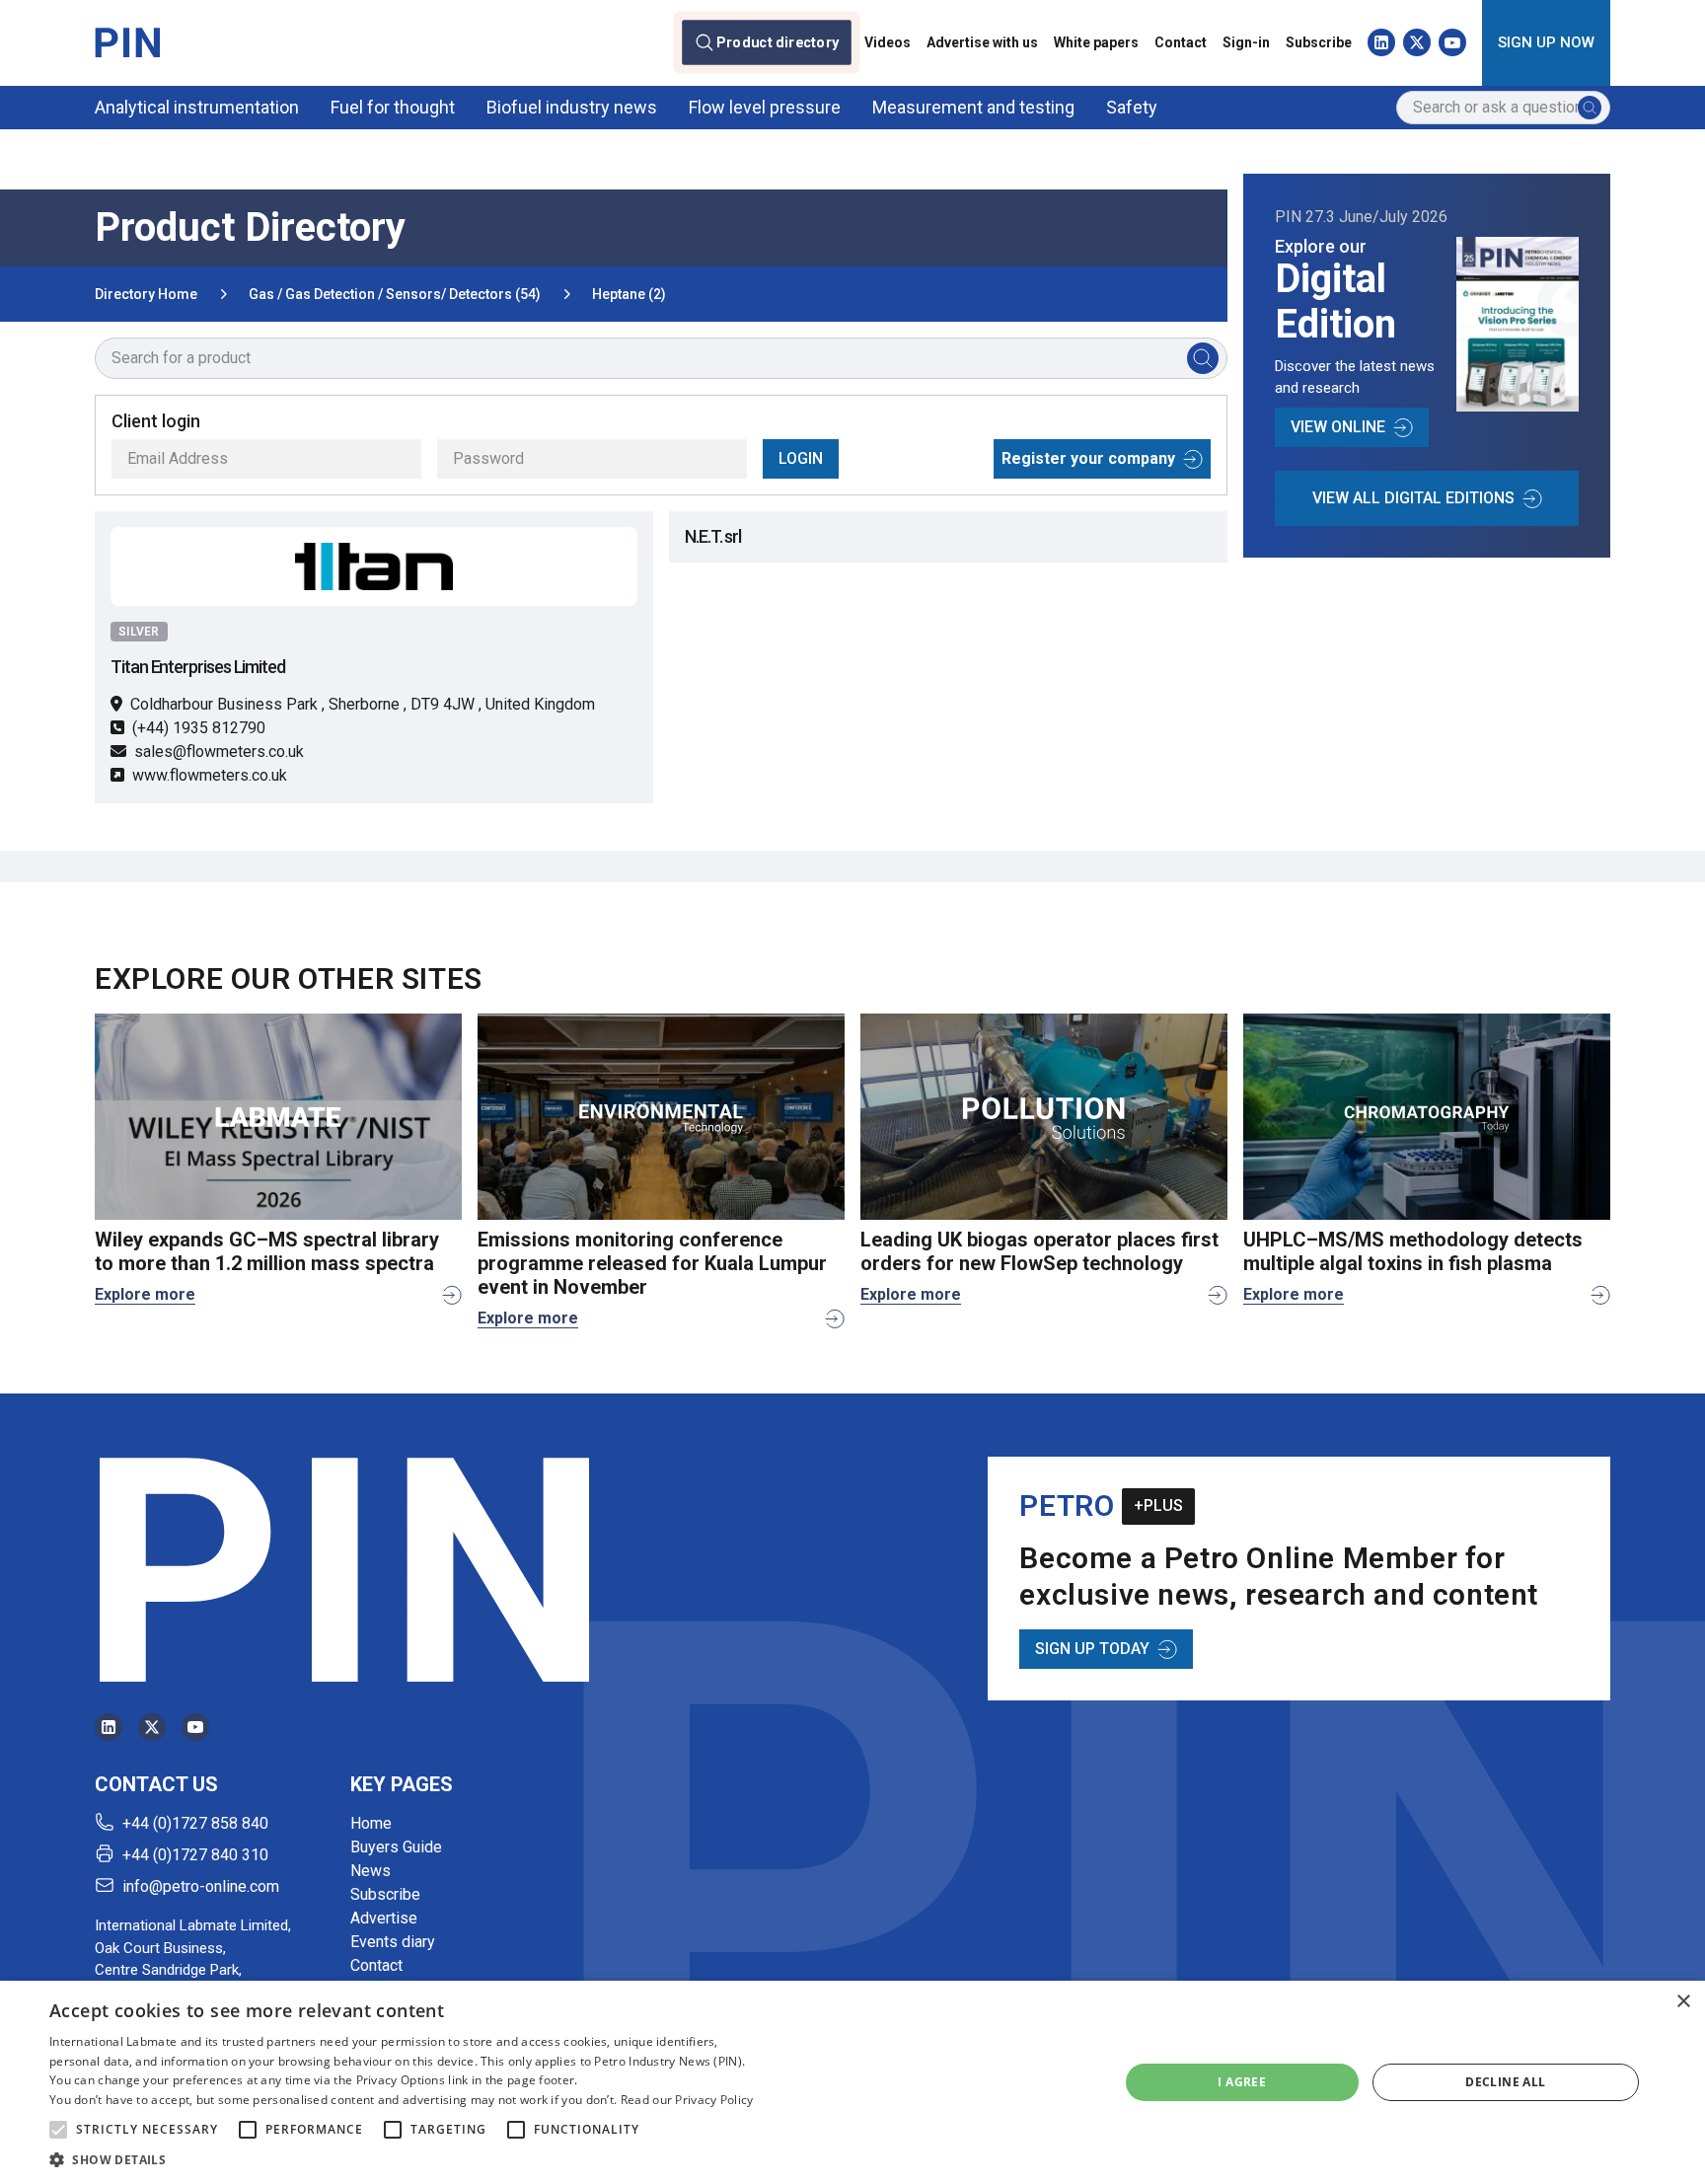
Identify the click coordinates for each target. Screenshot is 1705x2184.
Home (371, 1823)
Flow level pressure (765, 107)
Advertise (384, 1918)
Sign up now (1546, 42)
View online (1338, 427)
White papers (1096, 42)
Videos (888, 42)
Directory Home (146, 294)
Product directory (778, 42)
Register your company (1088, 458)
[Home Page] (127, 42)
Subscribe (1319, 42)
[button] (58, 2130)
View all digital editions (1413, 498)
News (371, 1871)
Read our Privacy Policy (687, 2100)
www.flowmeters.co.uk (210, 775)
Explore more (145, 1294)
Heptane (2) (629, 294)
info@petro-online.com (201, 1886)
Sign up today (1092, 1649)
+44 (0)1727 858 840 (195, 1823)
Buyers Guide (396, 1847)
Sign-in (1246, 42)
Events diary (393, 1942)
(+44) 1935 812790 (199, 728)
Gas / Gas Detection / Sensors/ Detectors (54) (395, 294)
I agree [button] (1242, 2082)
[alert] (852, 2082)
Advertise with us (982, 42)
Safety (1132, 107)
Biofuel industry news (572, 107)
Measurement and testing (973, 107)
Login (801, 458)
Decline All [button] (1505, 2082)
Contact (1181, 42)
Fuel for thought (393, 107)
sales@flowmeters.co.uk (219, 752)
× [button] (1683, 2002)
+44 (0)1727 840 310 (195, 1855)
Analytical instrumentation (197, 107)
